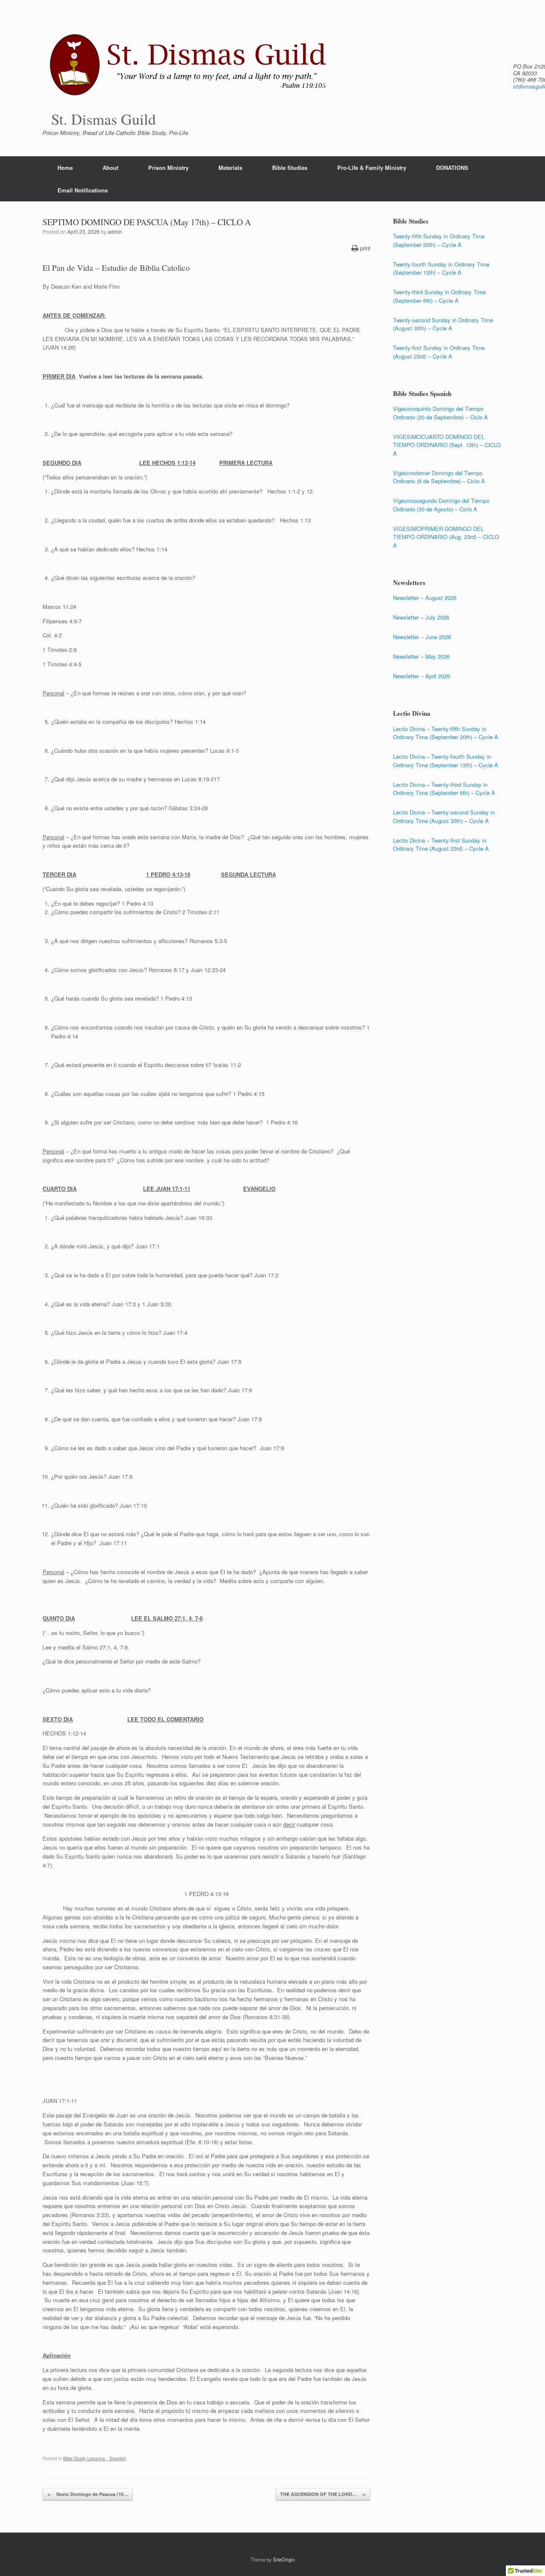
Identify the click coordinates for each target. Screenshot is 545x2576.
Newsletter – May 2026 (421, 656)
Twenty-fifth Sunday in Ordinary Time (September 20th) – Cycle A (439, 240)
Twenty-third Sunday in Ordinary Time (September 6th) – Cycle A (439, 296)
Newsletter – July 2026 (421, 617)
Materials (230, 168)
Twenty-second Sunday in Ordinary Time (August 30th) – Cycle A (443, 324)
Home (65, 168)
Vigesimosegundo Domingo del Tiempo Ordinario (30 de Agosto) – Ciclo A (441, 505)
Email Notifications (83, 190)
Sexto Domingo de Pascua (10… (88, 2494)
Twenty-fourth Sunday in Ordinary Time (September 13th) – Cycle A (441, 268)
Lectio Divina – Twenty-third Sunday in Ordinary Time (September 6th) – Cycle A (444, 789)
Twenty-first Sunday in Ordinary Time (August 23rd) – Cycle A (439, 352)
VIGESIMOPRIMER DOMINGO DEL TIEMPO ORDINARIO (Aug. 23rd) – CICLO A (446, 537)
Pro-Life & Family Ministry (372, 168)
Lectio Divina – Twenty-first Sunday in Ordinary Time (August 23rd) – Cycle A (441, 845)
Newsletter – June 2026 (422, 637)
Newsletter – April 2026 (422, 676)
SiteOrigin (284, 2559)
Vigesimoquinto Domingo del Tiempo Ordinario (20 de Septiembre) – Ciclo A (440, 413)
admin (115, 231)
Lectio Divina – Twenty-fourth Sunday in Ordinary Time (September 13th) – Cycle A (446, 761)
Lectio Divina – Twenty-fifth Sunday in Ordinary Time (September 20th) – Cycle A (446, 733)
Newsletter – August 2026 (425, 598)
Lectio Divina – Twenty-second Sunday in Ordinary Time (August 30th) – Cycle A (444, 816)
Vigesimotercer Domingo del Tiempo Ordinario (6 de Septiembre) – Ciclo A (439, 477)
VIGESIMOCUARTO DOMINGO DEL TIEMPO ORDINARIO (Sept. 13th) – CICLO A (447, 445)
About (110, 168)
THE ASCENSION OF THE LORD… (323, 2494)
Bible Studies (290, 168)
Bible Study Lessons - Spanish (95, 2458)
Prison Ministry (168, 168)
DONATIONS (452, 168)
